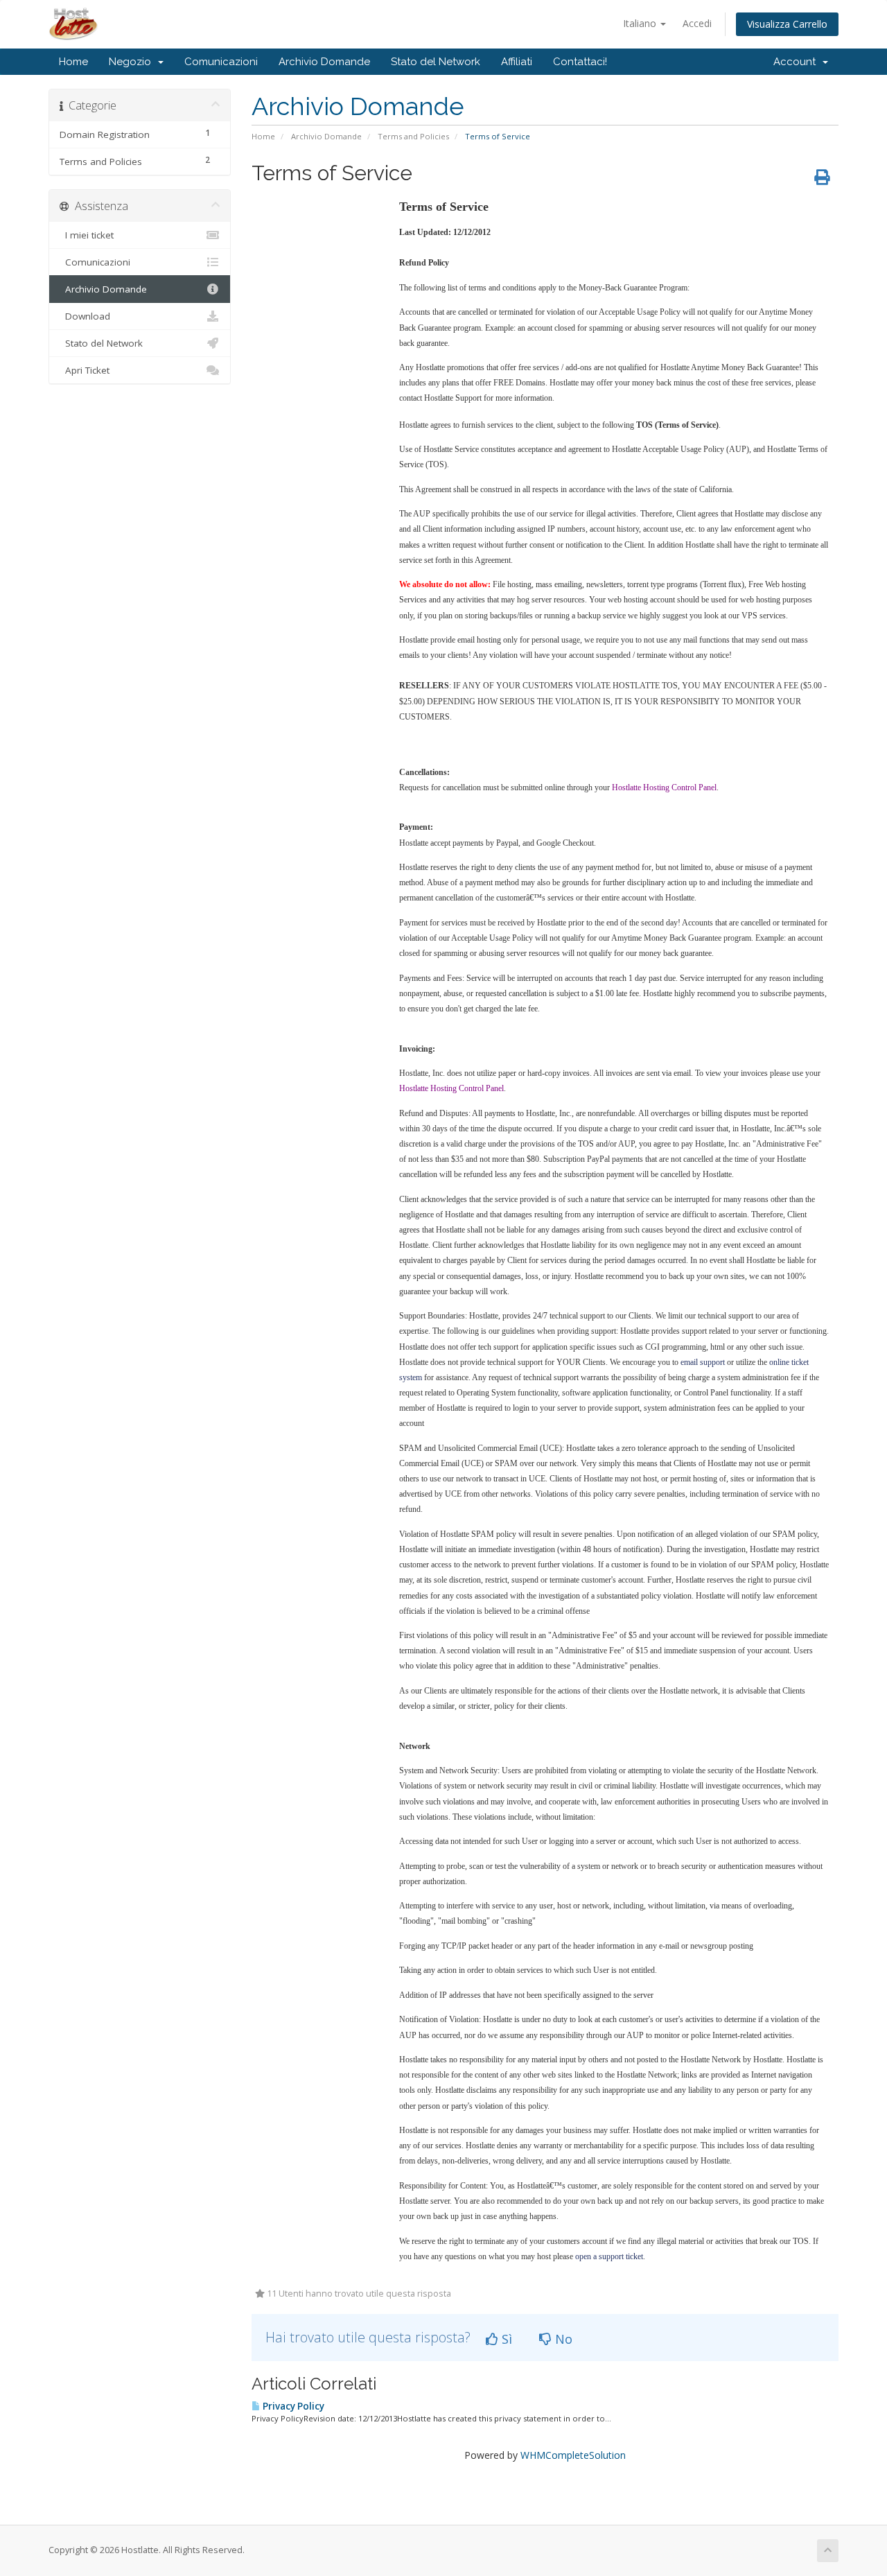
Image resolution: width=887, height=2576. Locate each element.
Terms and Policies (413, 136)
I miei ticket (87, 235)
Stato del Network (436, 62)
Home (73, 62)
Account (797, 62)
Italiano (641, 23)
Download (85, 316)
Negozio (133, 62)
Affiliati (517, 62)
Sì (505, 2339)
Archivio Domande (324, 62)
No (562, 2339)
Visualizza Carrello (787, 24)
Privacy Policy (292, 2406)
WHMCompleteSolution (573, 2455)
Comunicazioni (221, 62)
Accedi (697, 23)
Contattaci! (580, 62)
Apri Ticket (85, 370)
